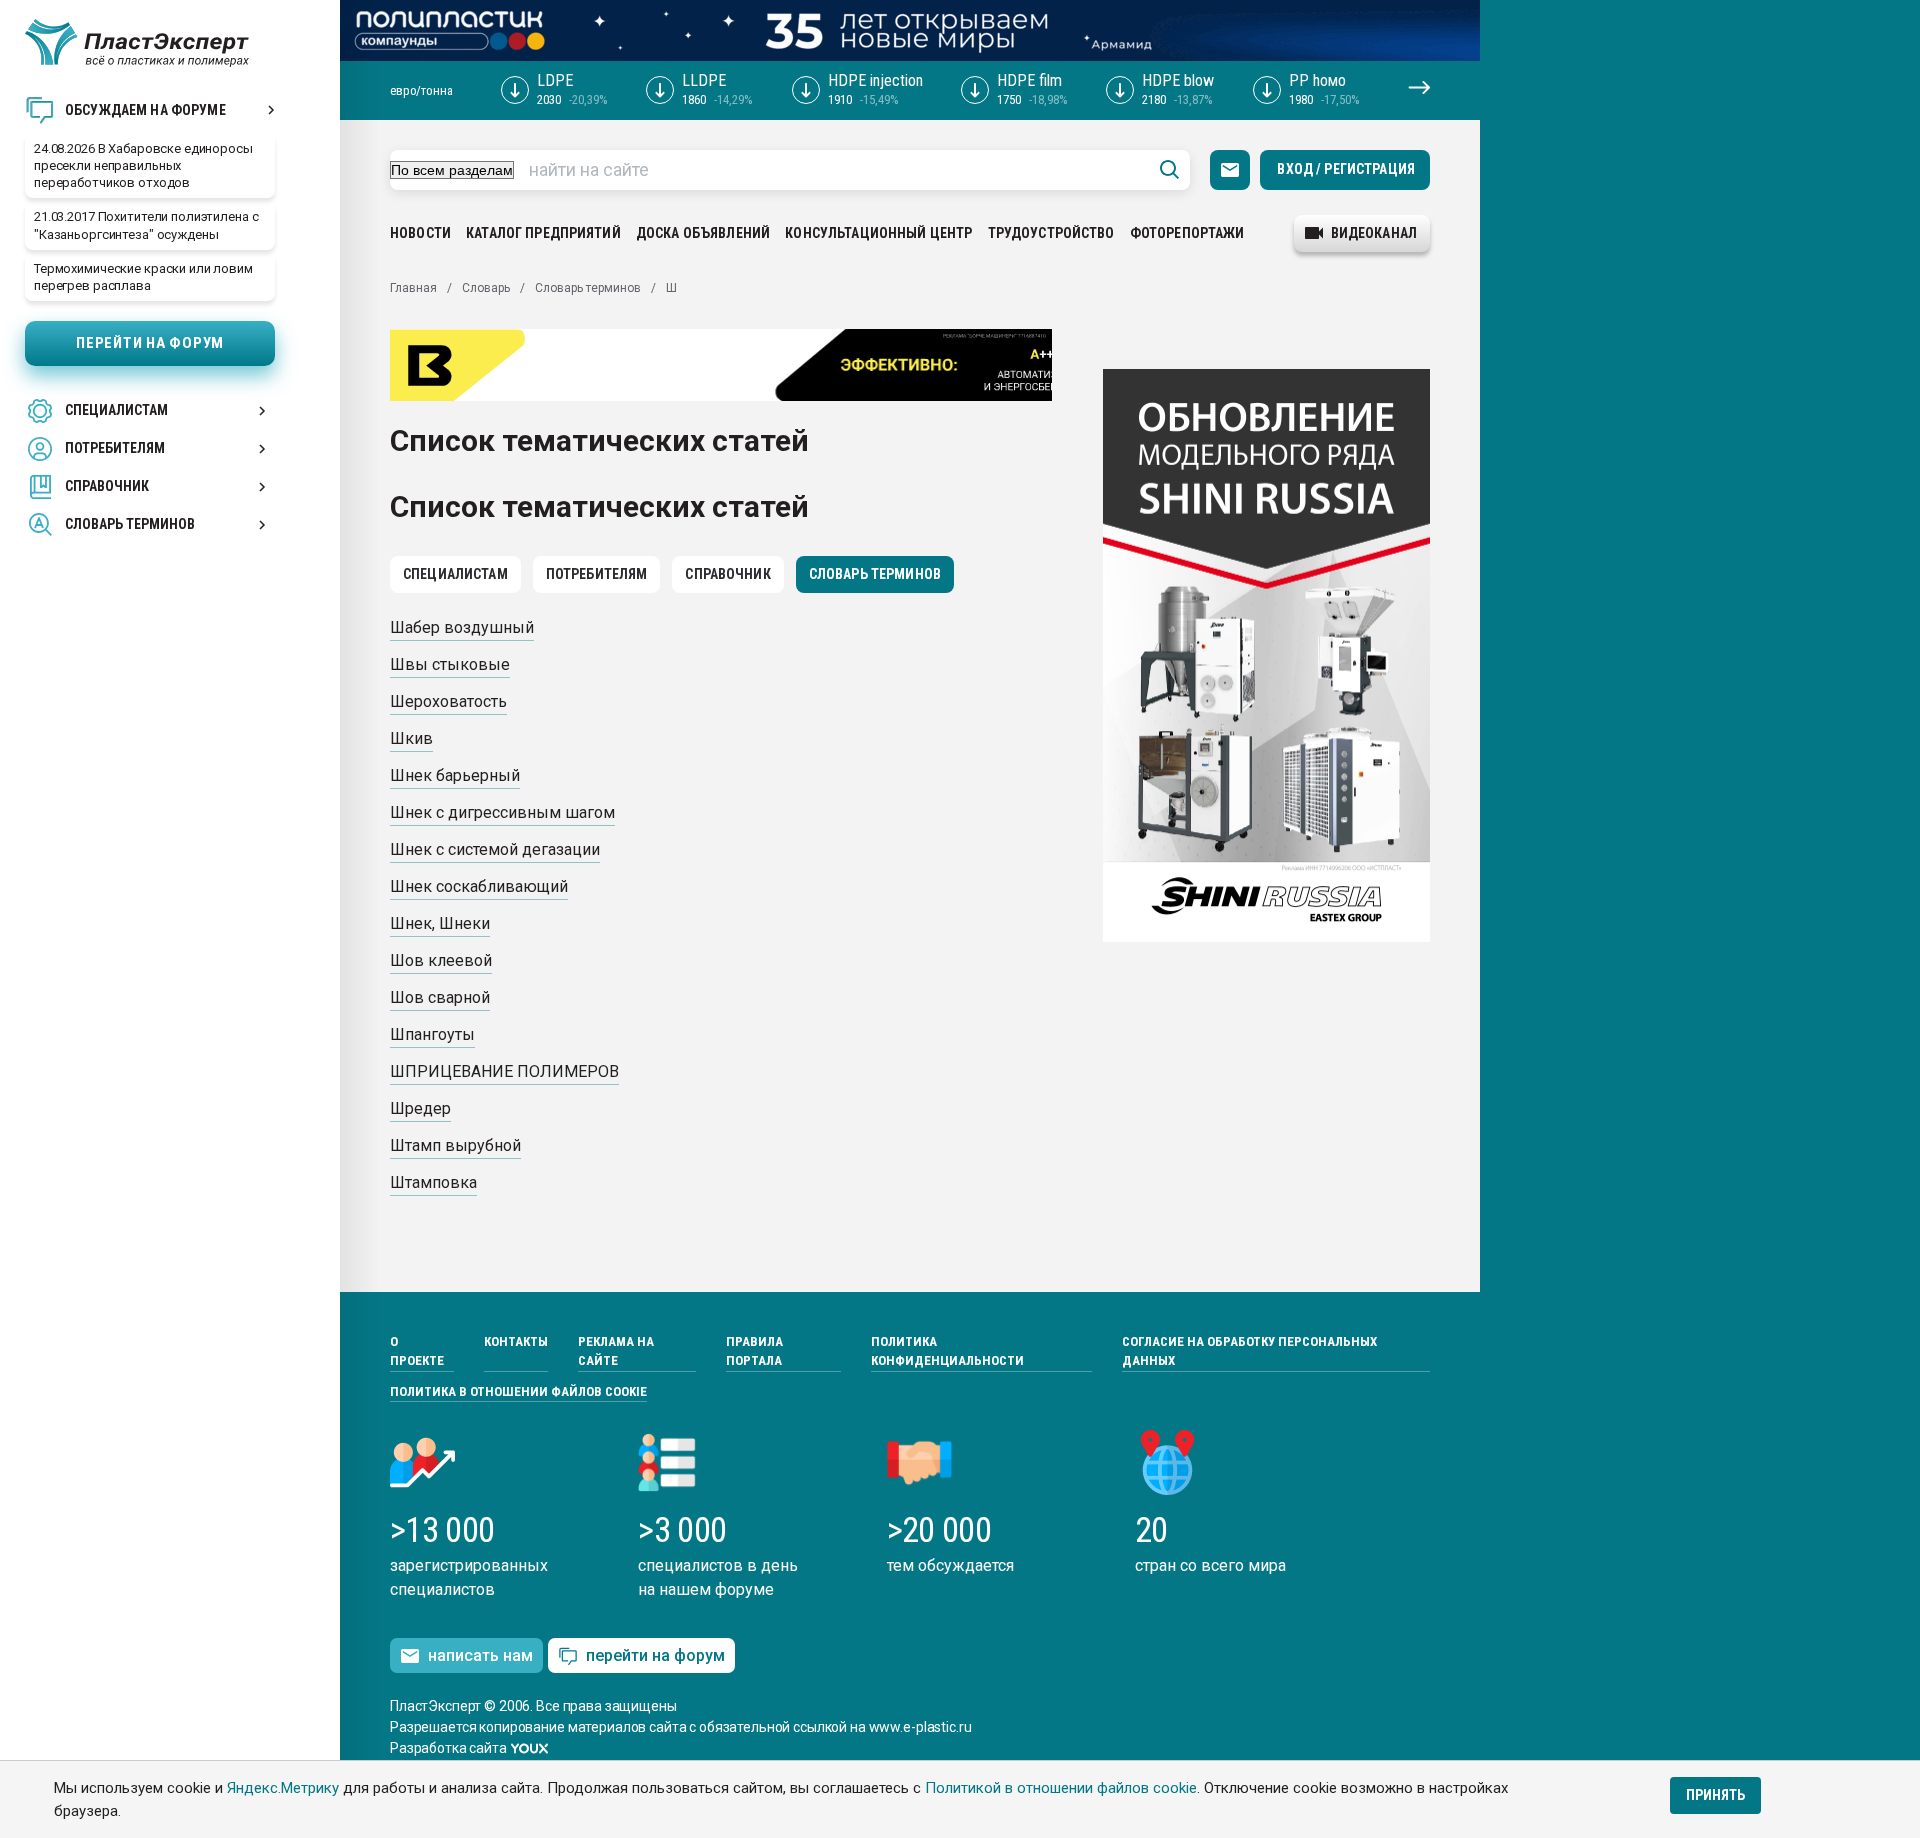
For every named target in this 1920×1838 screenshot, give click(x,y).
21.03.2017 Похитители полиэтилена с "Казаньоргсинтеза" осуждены (146, 225)
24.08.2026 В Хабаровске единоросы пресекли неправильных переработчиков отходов (143, 165)
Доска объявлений (703, 233)
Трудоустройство (1051, 233)
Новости (420, 233)
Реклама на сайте (616, 1351)
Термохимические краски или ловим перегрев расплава (143, 277)
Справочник (727, 574)
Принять (1715, 1795)
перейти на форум (655, 1655)
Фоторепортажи (1187, 233)
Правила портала (754, 1351)
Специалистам (455, 574)
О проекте (417, 1351)
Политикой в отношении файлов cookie (1061, 1788)
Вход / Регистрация (1346, 169)
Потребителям (597, 574)
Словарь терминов (875, 574)
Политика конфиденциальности (947, 1351)
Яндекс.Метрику (283, 1788)
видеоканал (1374, 233)
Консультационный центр (878, 233)
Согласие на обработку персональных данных (1249, 1351)
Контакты (516, 1341)
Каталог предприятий (543, 233)
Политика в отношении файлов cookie (518, 1391)
